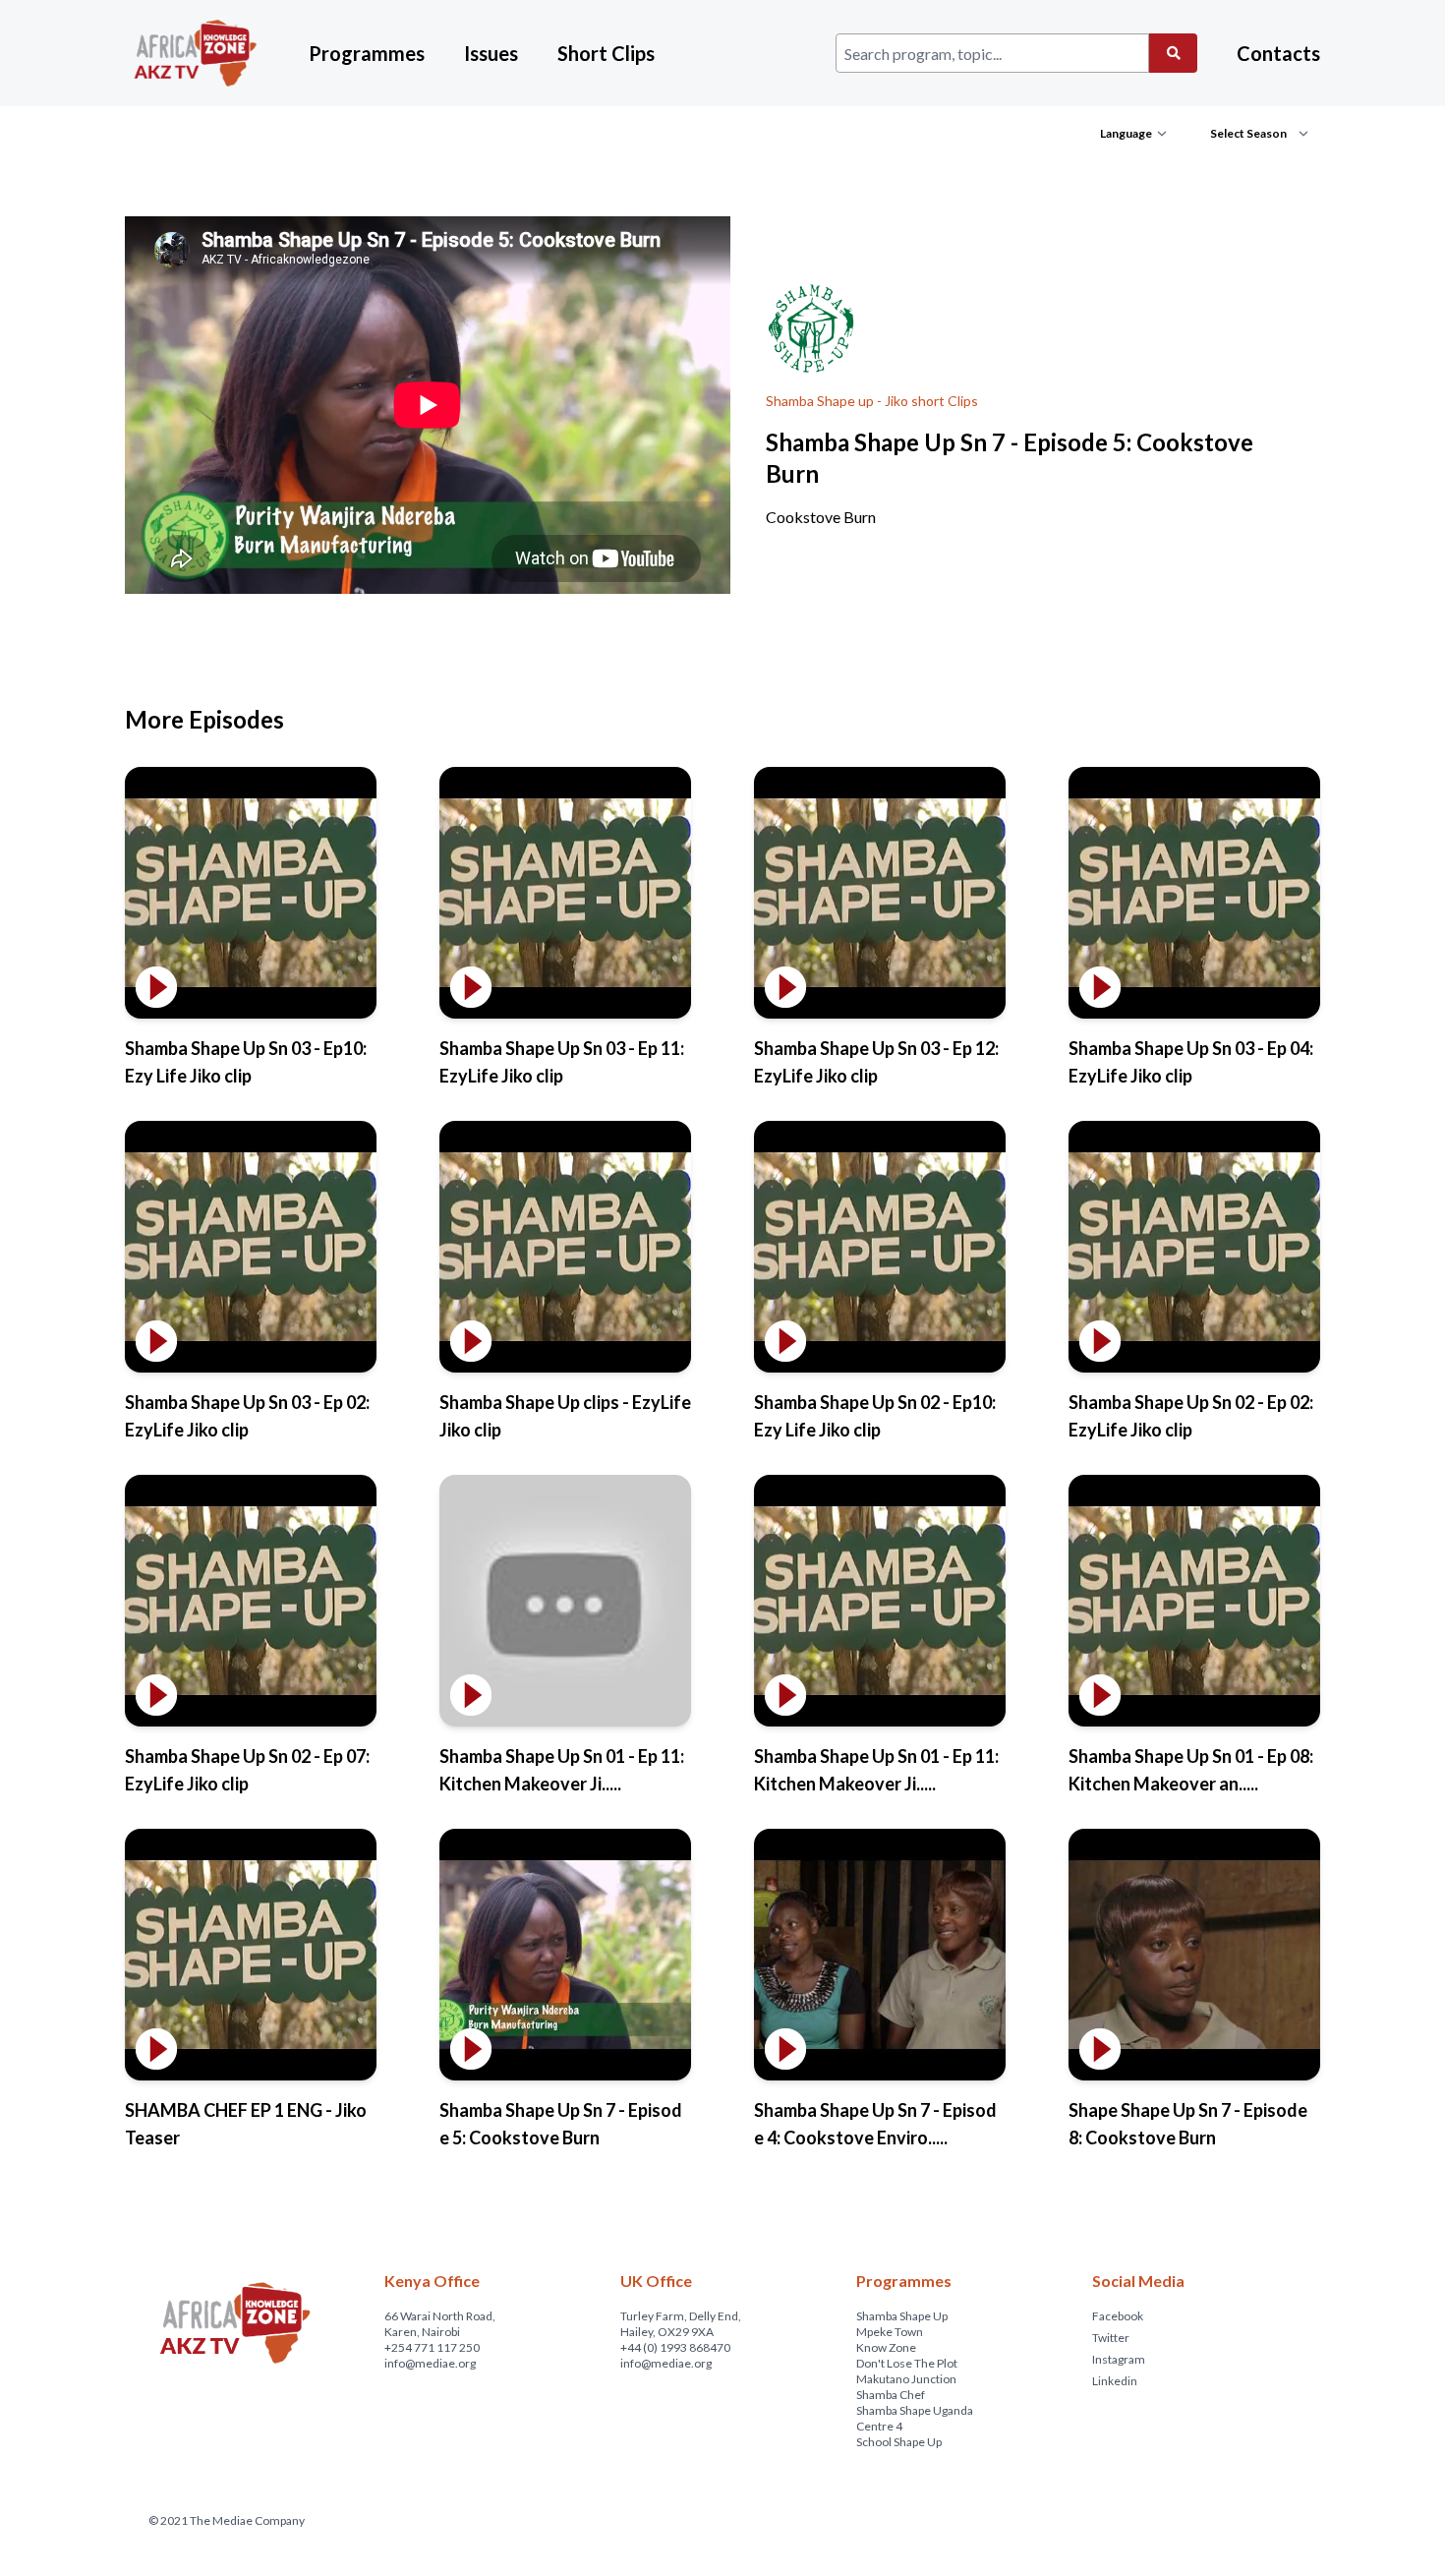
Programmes (367, 53)
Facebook (1118, 2316)
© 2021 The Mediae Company (227, 2520)
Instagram (1119, 2359)
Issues (491, 53)
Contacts (1278, 53)
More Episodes (204, 719)
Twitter (1111, 2338)
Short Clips (606, 53)
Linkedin (1115, 2381)
